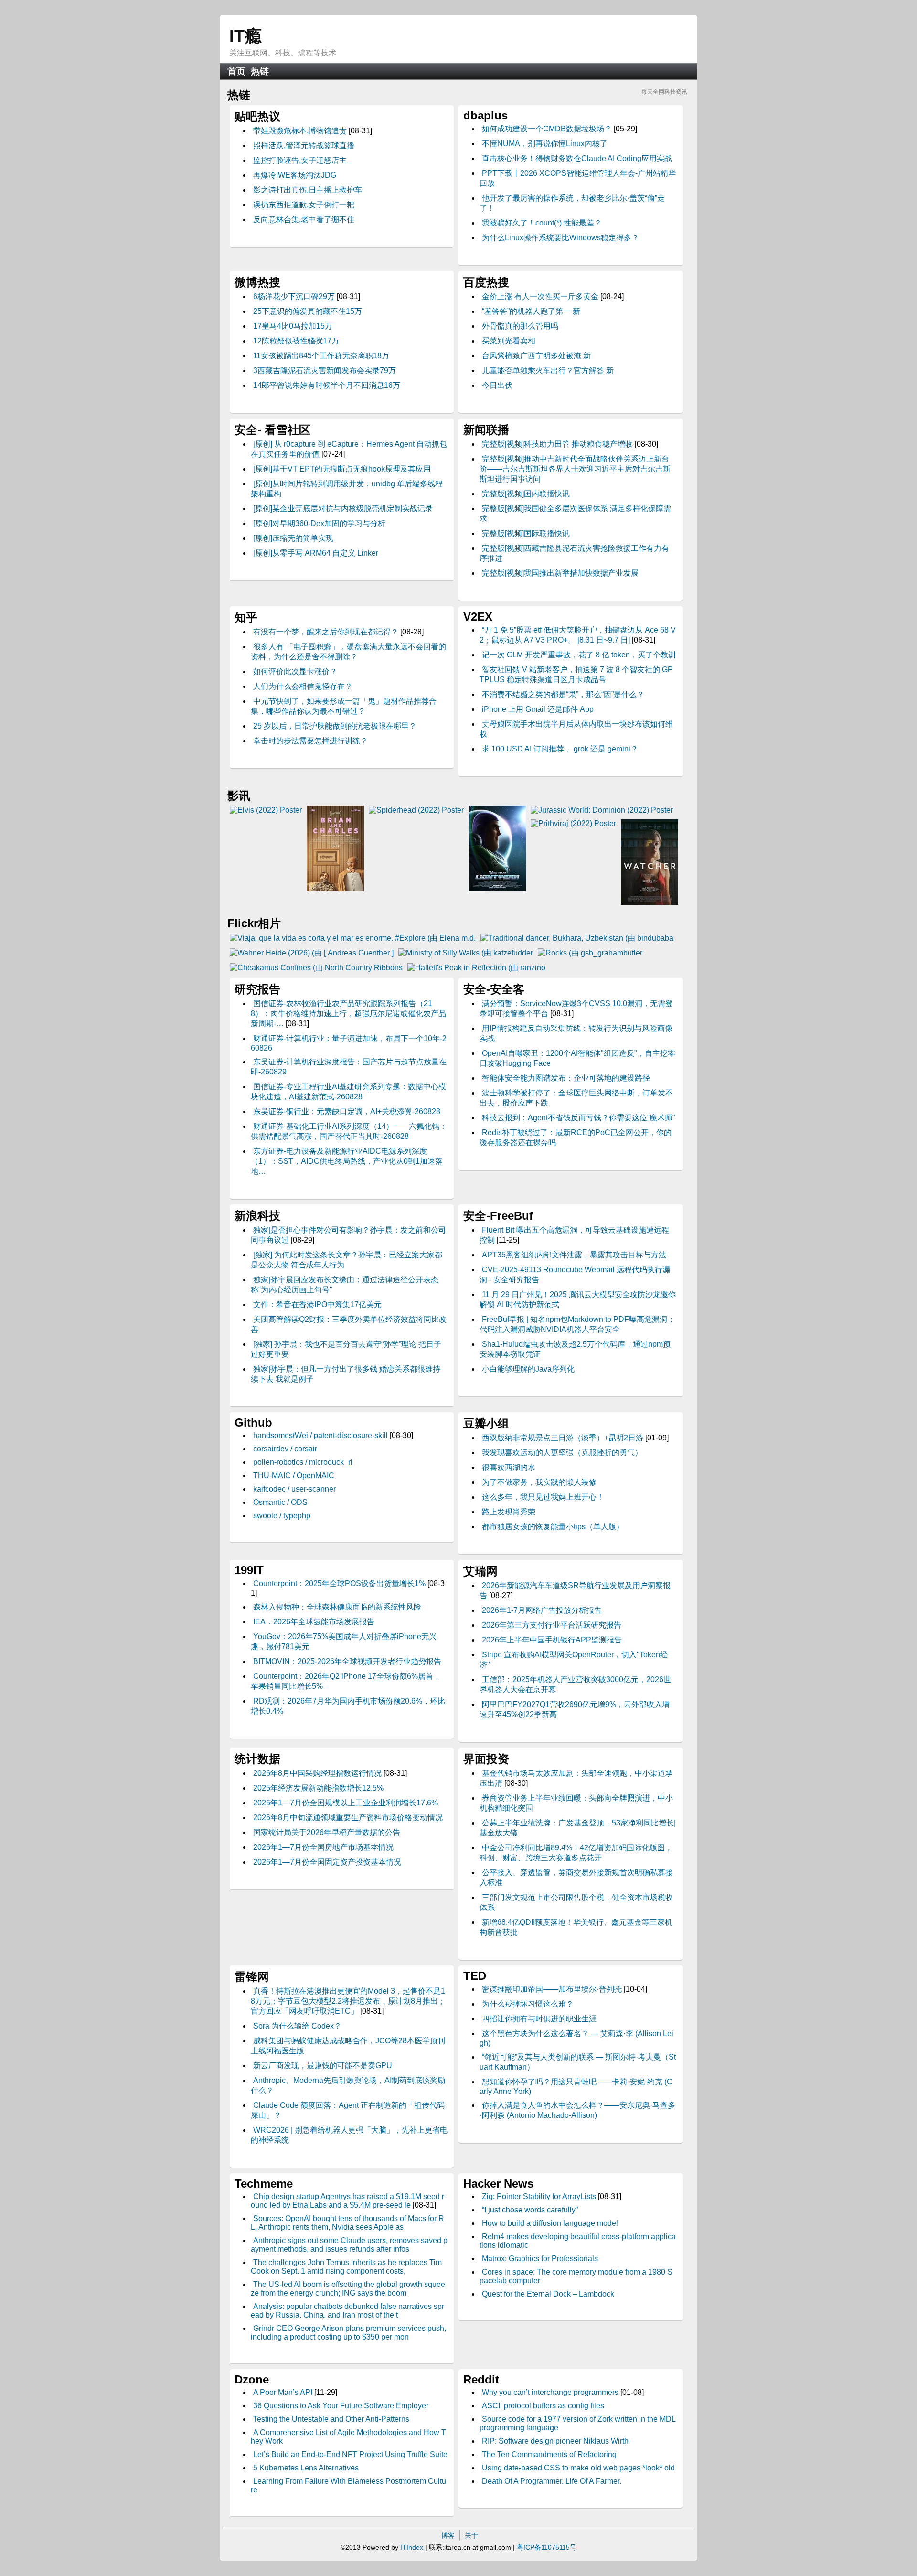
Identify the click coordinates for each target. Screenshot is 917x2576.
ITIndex (412, 2547)
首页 (236, 71)
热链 (260, 71)
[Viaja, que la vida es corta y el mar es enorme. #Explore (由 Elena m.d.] (353, 938)
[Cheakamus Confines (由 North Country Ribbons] (316, 968)
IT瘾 (245, 36)
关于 (471, 2535)
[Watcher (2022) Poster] (650, 902)
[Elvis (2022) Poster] (266, 810)
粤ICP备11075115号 (547, 2547)
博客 (448, 2535)
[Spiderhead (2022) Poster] (416, 810)
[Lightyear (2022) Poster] (497, 889)
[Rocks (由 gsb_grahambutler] (590, 953)
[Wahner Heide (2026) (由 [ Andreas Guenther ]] (312, 953)
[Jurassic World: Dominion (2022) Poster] (602, 810)
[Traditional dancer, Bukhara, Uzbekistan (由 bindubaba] (577, 938)
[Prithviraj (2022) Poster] (573, 823)
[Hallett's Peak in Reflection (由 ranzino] (476, 968)
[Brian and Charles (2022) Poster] (335, 889)
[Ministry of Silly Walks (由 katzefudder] (466, 953)
